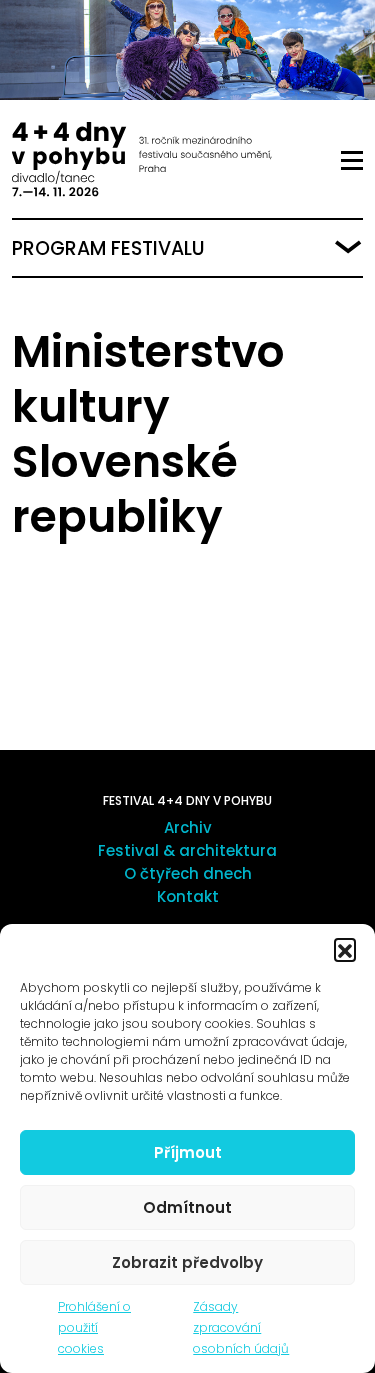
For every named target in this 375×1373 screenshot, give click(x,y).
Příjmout (188, 1152)
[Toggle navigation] (352, 161)
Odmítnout (187, 1207)
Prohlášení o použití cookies (94, 1327)
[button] (345, 949)
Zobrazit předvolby (187, 1262)
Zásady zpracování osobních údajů (241, 1327)
